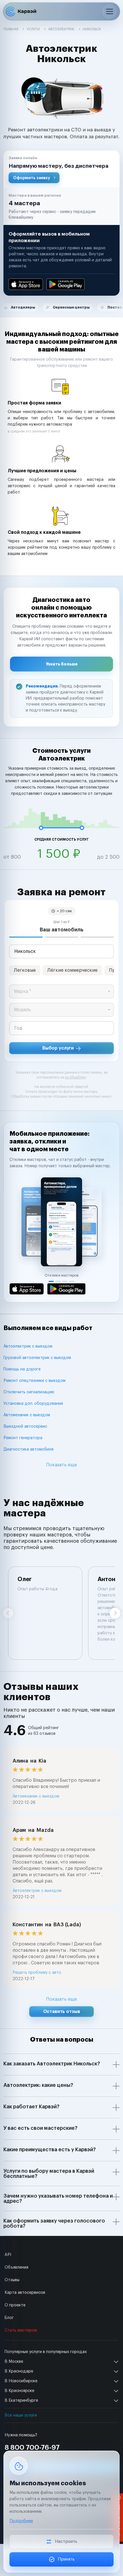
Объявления (16, 2267)
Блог (9, 2318)
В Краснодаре (19, 2371)
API (8, 2255)
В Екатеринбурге (21, 2401)
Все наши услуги (21, 2415)
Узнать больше (62, 664)
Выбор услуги (58, 1048)
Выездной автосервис (25, 1427)
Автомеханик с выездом (27, 1415)
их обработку (76, 1077)
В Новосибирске (21, 2381)
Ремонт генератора (23, 1438)
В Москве (14, 2362)
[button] (61, 169)
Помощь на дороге (22, 1369)
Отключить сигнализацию (29, 1392)
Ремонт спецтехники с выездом (34, 1381)
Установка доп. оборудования (33, 1404)
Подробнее (21, 2521)
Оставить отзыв (62, 2012)
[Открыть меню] (109, 11)
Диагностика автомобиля (28, 1449)
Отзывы (12, 2280)
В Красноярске (19, 2391)
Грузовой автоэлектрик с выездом (37, 1358)
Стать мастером (21, 2330)
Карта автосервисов (25, 2293)
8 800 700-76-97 (32, 2447)
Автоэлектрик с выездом (28, 1346)
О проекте (15, 2305)
